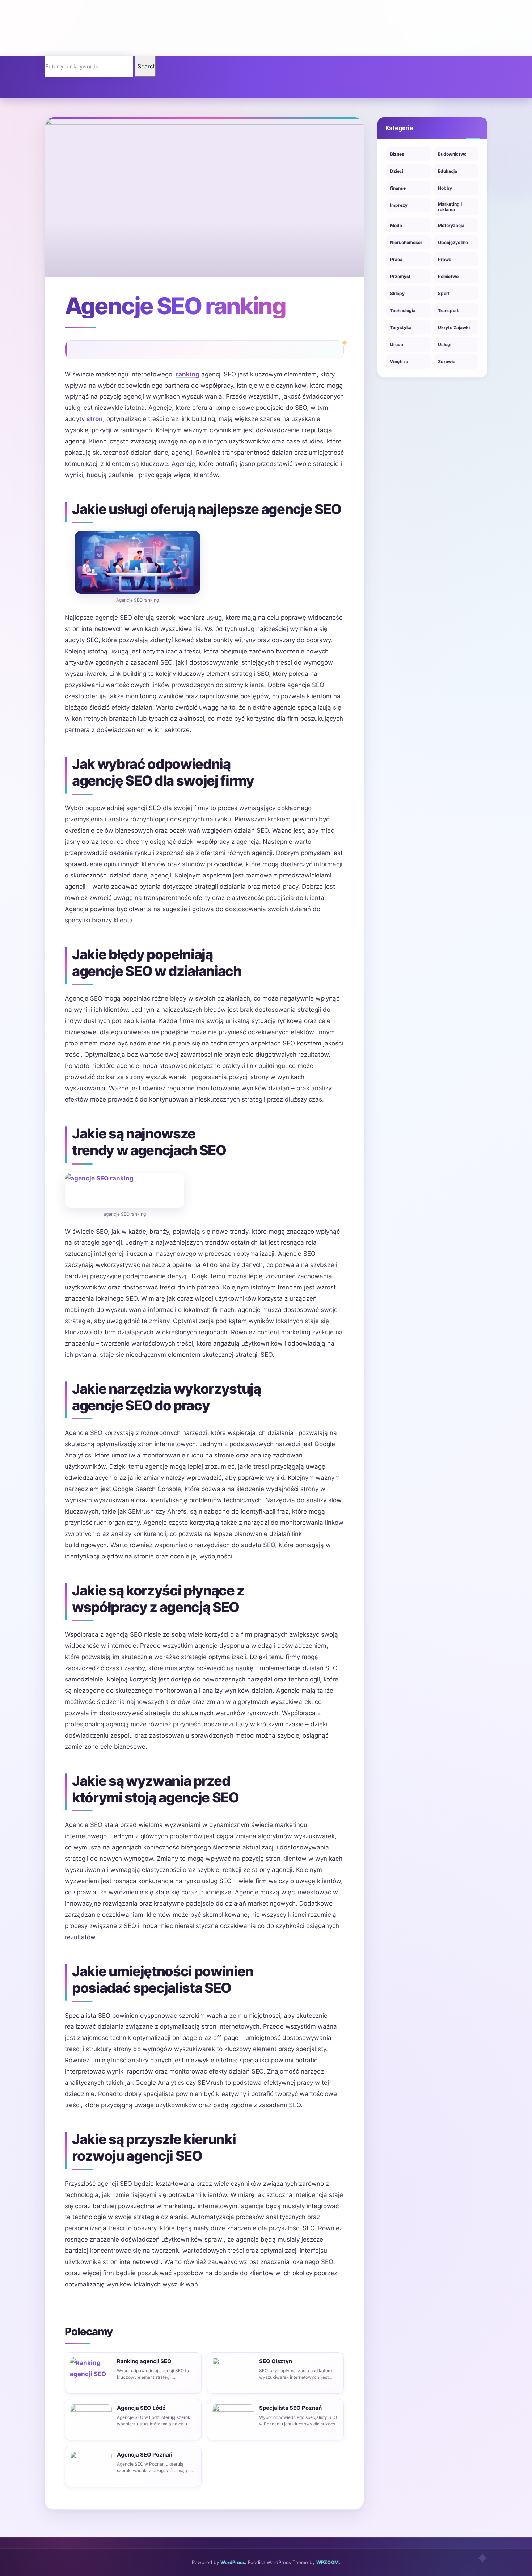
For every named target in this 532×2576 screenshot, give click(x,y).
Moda (396, 225)
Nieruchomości (406, 242)
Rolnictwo (448, 276)
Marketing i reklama (450, 207)
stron (95, 419)
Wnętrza (399, 361)
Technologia (403, 310)
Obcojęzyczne (453, 242)
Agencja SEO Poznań (145, 2455)
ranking (188, 374)
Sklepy (397, 293)
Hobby (445, 188)
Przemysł (400, 276)
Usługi (445, 344)
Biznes (397, 154)
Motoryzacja (451, 225)
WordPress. (233, 2562)
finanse (398, 188)
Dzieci (397, 171)
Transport (448, 310)
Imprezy (399, 205)
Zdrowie (447, 361)
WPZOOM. (328, 2562)
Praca (396, 259)
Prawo (445, 259)
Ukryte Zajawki (454, 327)
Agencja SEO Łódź (141, 2408)
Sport (444, 293)
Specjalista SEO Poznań (290, 2408)
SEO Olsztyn (276, 2361)
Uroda (397, 344)
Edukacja (447, 171)
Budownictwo (452, 154)
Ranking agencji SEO (144, 2361)
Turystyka (401, 327)
